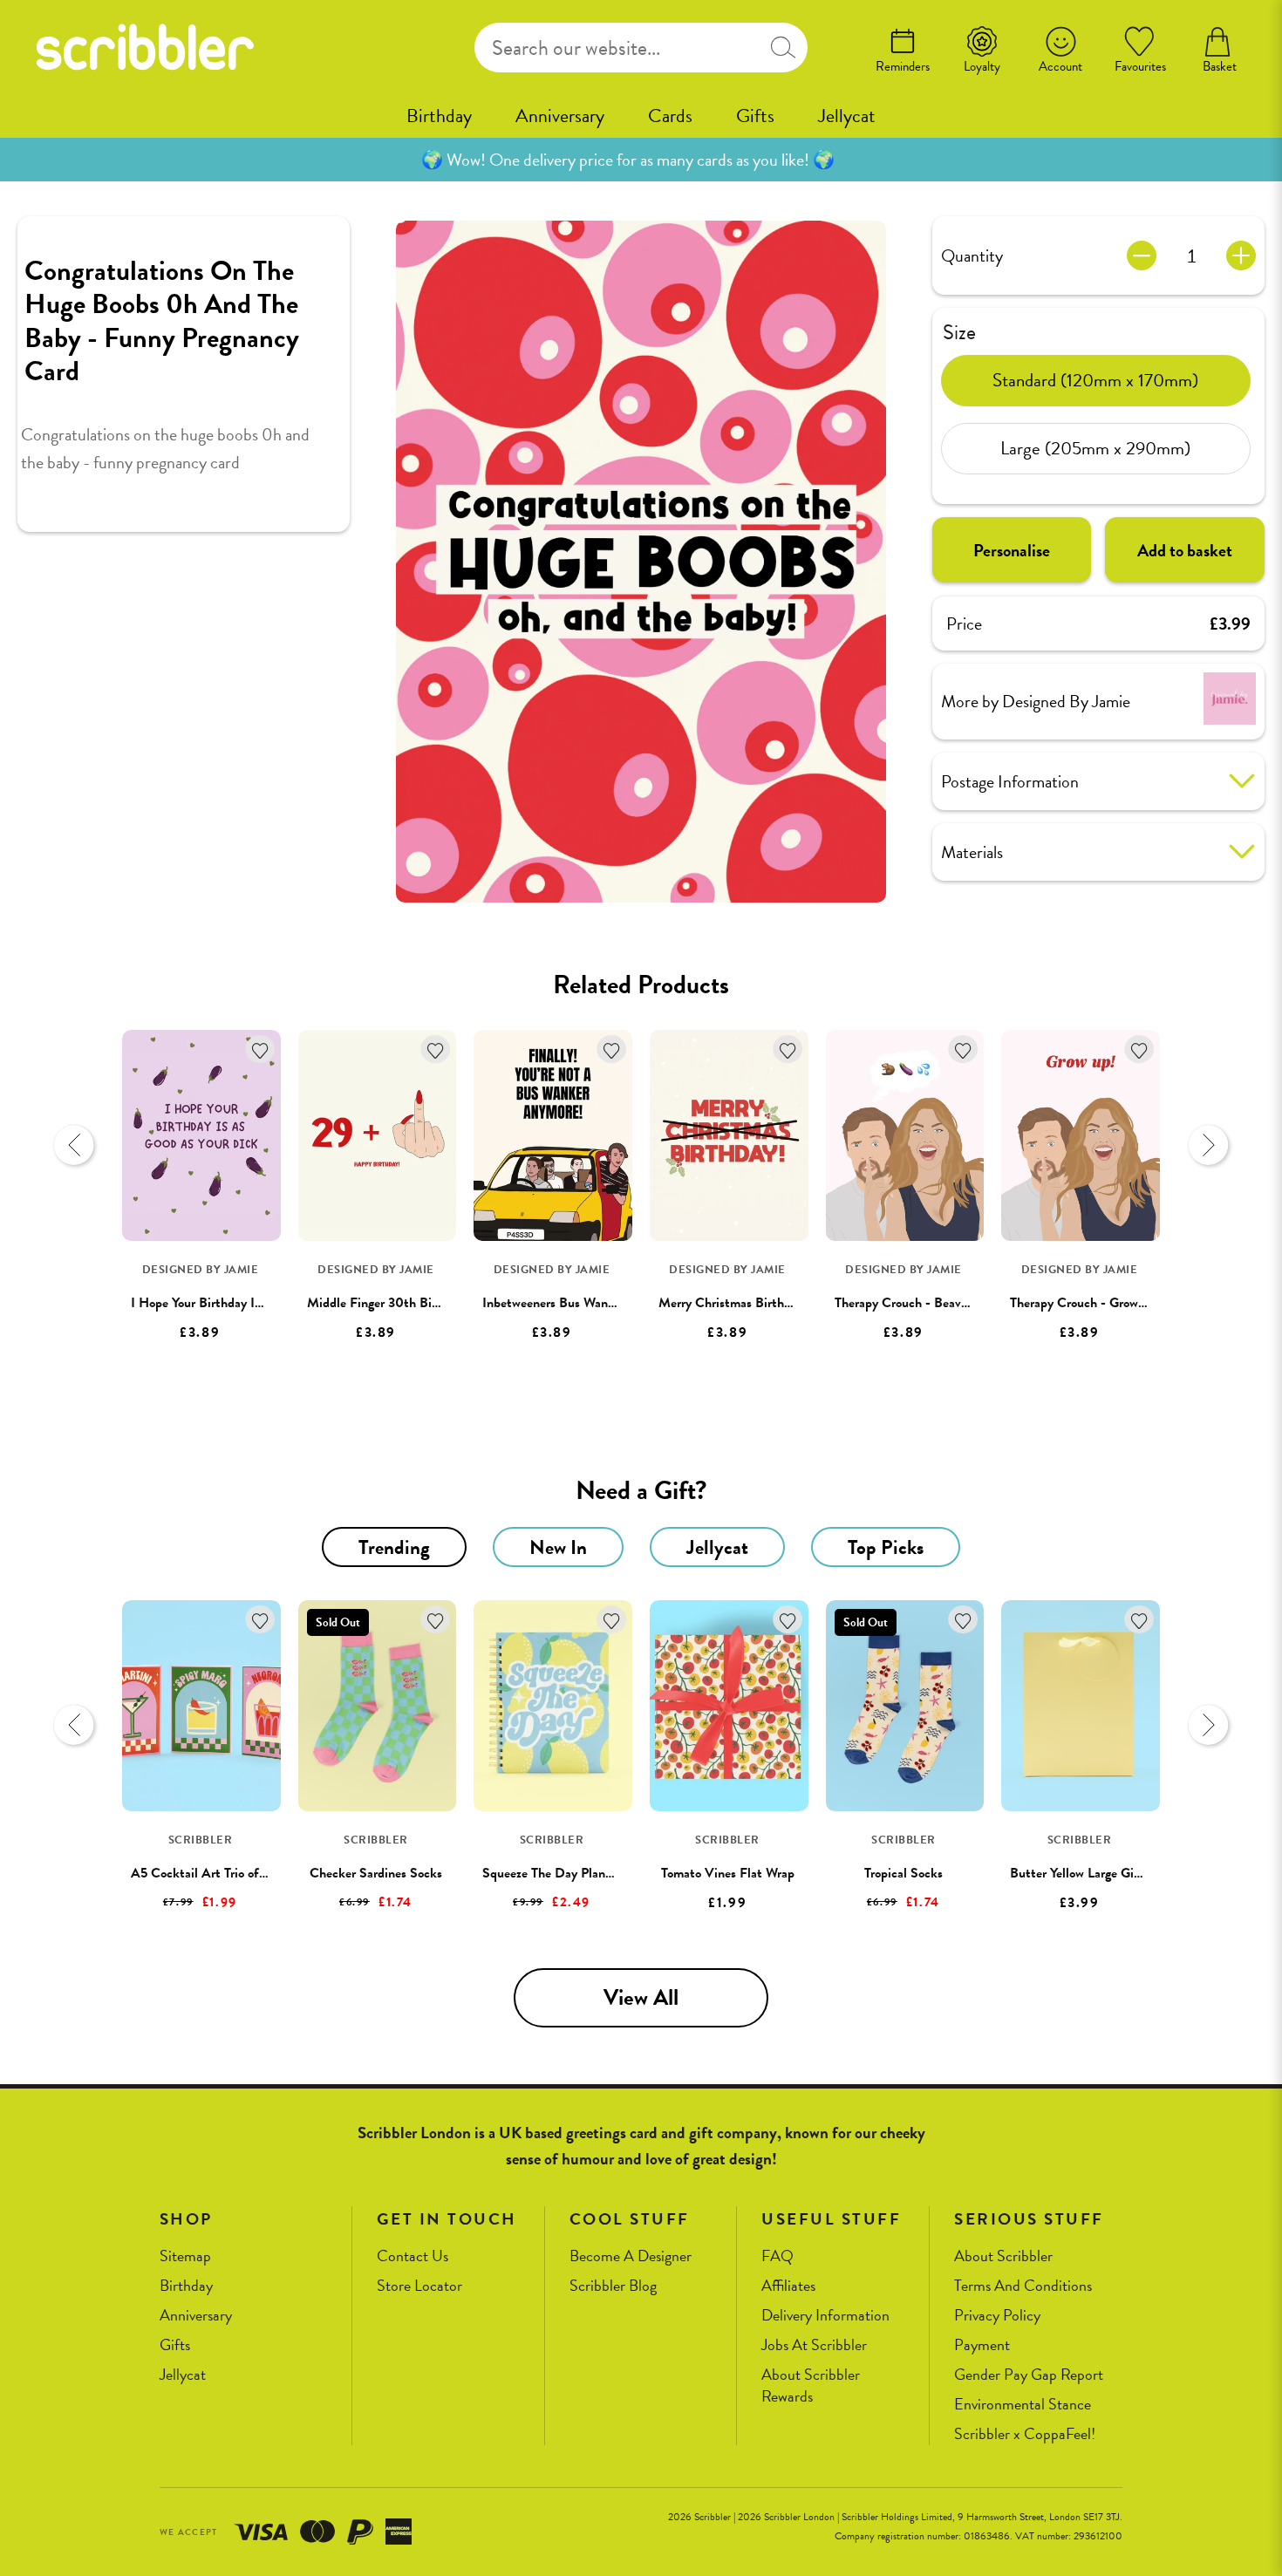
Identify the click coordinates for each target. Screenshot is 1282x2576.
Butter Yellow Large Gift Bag (1089, 1873)
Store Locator (419, 2286)
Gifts (755, 116)
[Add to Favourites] (260, 1049)
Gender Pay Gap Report (1029, 2375)
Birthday (439, 116)
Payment (982, 2345)
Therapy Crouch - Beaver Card (918, 1303)
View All (641, 1997)
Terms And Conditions (1023, 2286)
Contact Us (413, 2256)
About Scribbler (1003, 2256)
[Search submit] (783, 48)
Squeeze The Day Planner (552, 1873)
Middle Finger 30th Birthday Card (402, 1303)
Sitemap (185, 2256)
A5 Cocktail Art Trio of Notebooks (226, 1873)
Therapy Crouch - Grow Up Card (1100, 1303)
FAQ (777, 2256)
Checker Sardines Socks (376, 1873)
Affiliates (788, 2286)
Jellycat (847, 116)
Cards (670, 116)
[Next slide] (1208, 1145)
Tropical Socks (904, 1873)
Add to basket (1185, 549)
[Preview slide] (74, 1145)
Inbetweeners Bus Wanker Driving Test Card (604, 1303)
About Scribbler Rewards (811, 2385)
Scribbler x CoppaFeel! (1025, 2434)
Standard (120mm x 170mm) (1095, 380)
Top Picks (886, 1547)
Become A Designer (631, 2256)
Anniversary (560, 116)
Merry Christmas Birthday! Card (748, 1303)
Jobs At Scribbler (814, 2345)
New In (558, 1547)
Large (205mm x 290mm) (1095, 448)
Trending (394, 1547)
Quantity (972, 256)
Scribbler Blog (613, 2286)
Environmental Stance (1023, 2405)
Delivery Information (825, 2316)
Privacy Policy (997, 2316)
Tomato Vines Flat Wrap (728, 1873)
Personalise (1012, 549)
